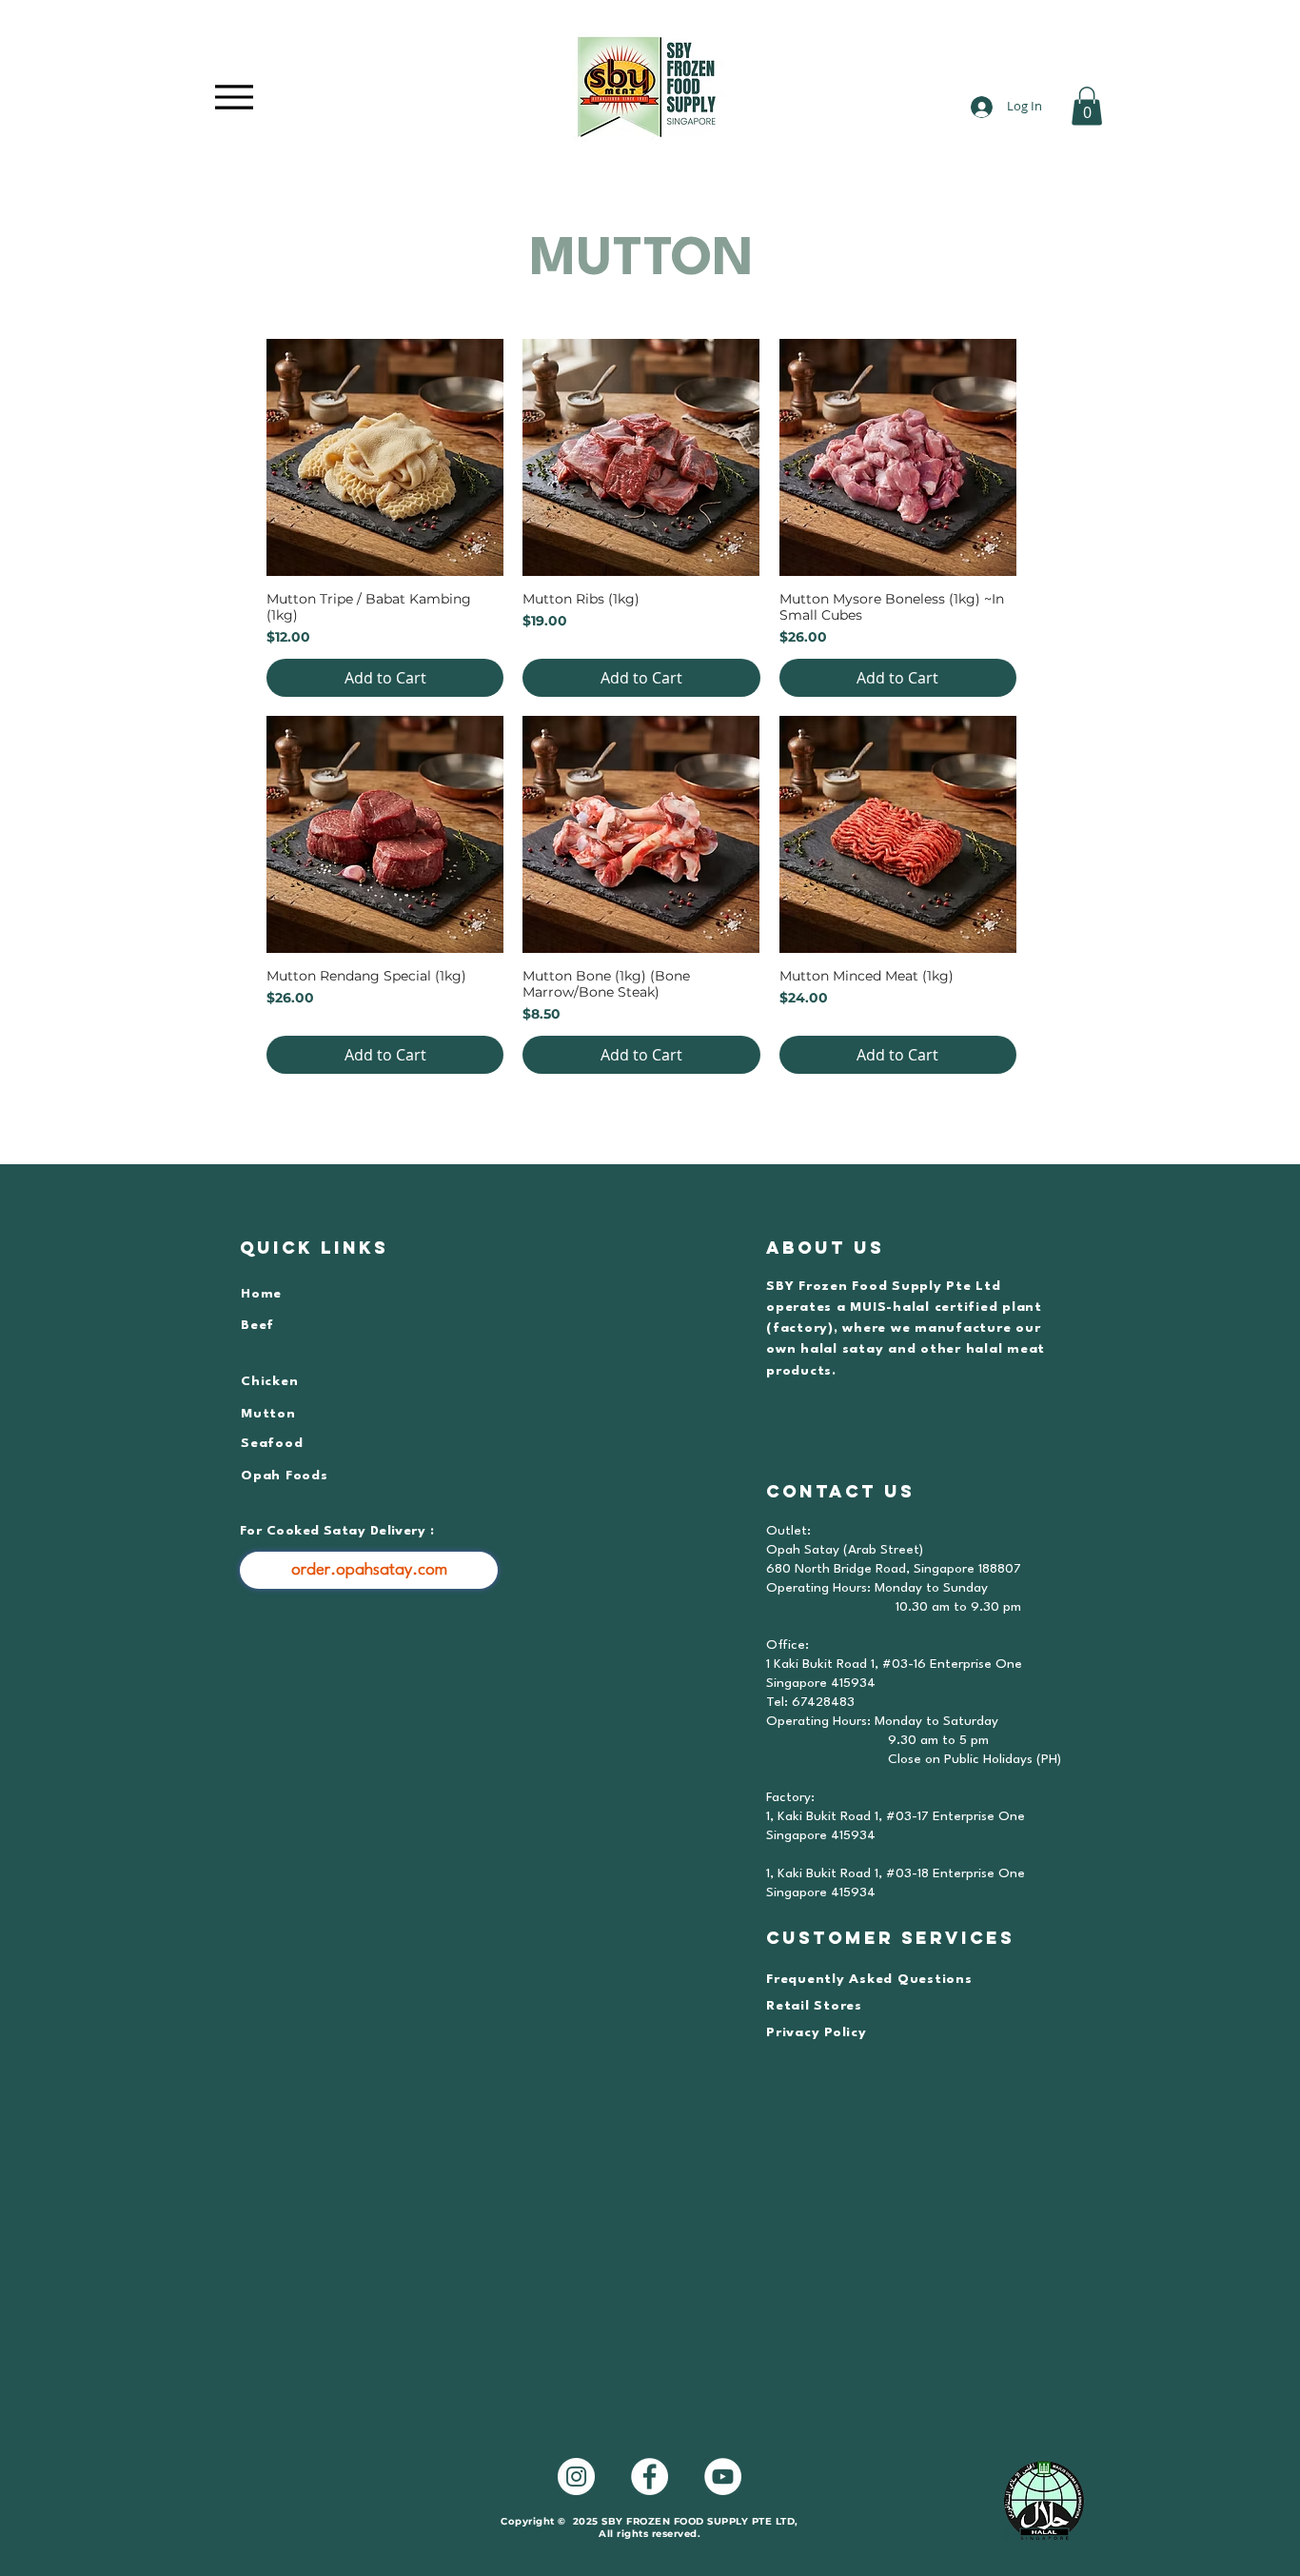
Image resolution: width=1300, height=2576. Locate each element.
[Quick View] (385, 457)
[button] (1087, 106)
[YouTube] (723, 2477)
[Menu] (234, 97)
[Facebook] (650, 2477)
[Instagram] (576, 2477)
